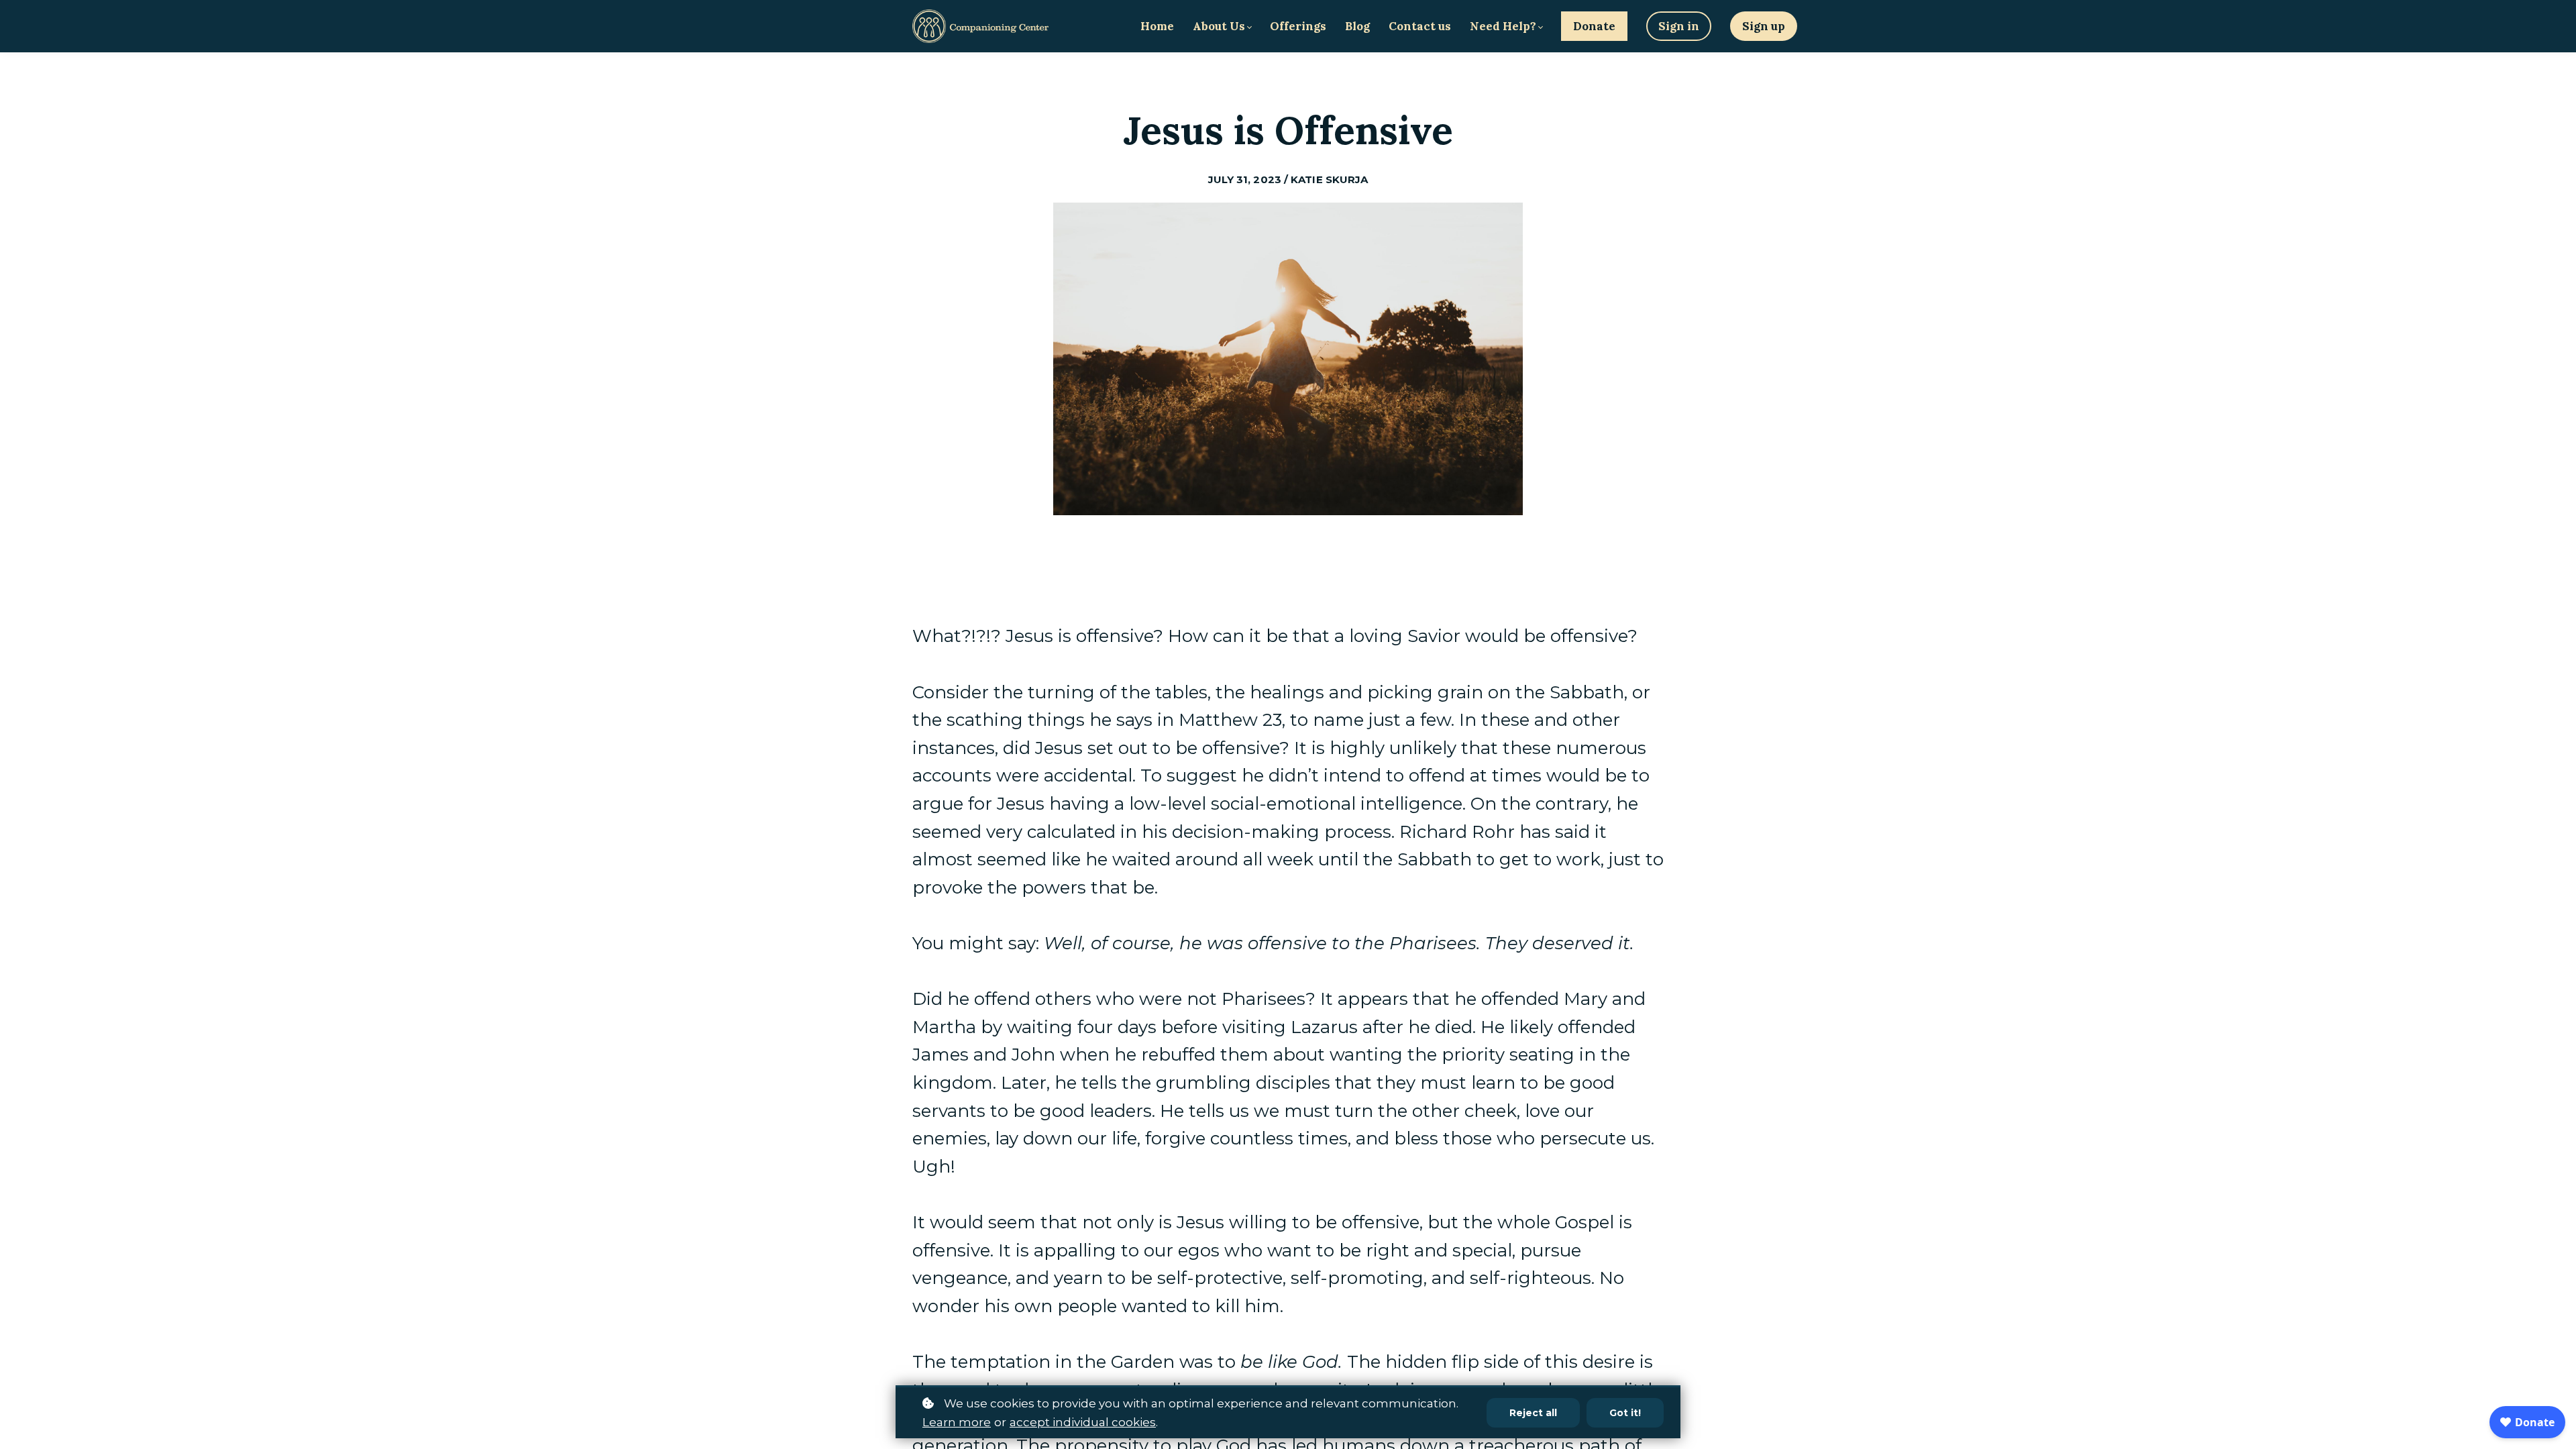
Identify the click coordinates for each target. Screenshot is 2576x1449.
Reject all (1533, 1413)
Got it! (1625, 1413)
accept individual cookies (1083, 1422)
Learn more (957, 1422)
